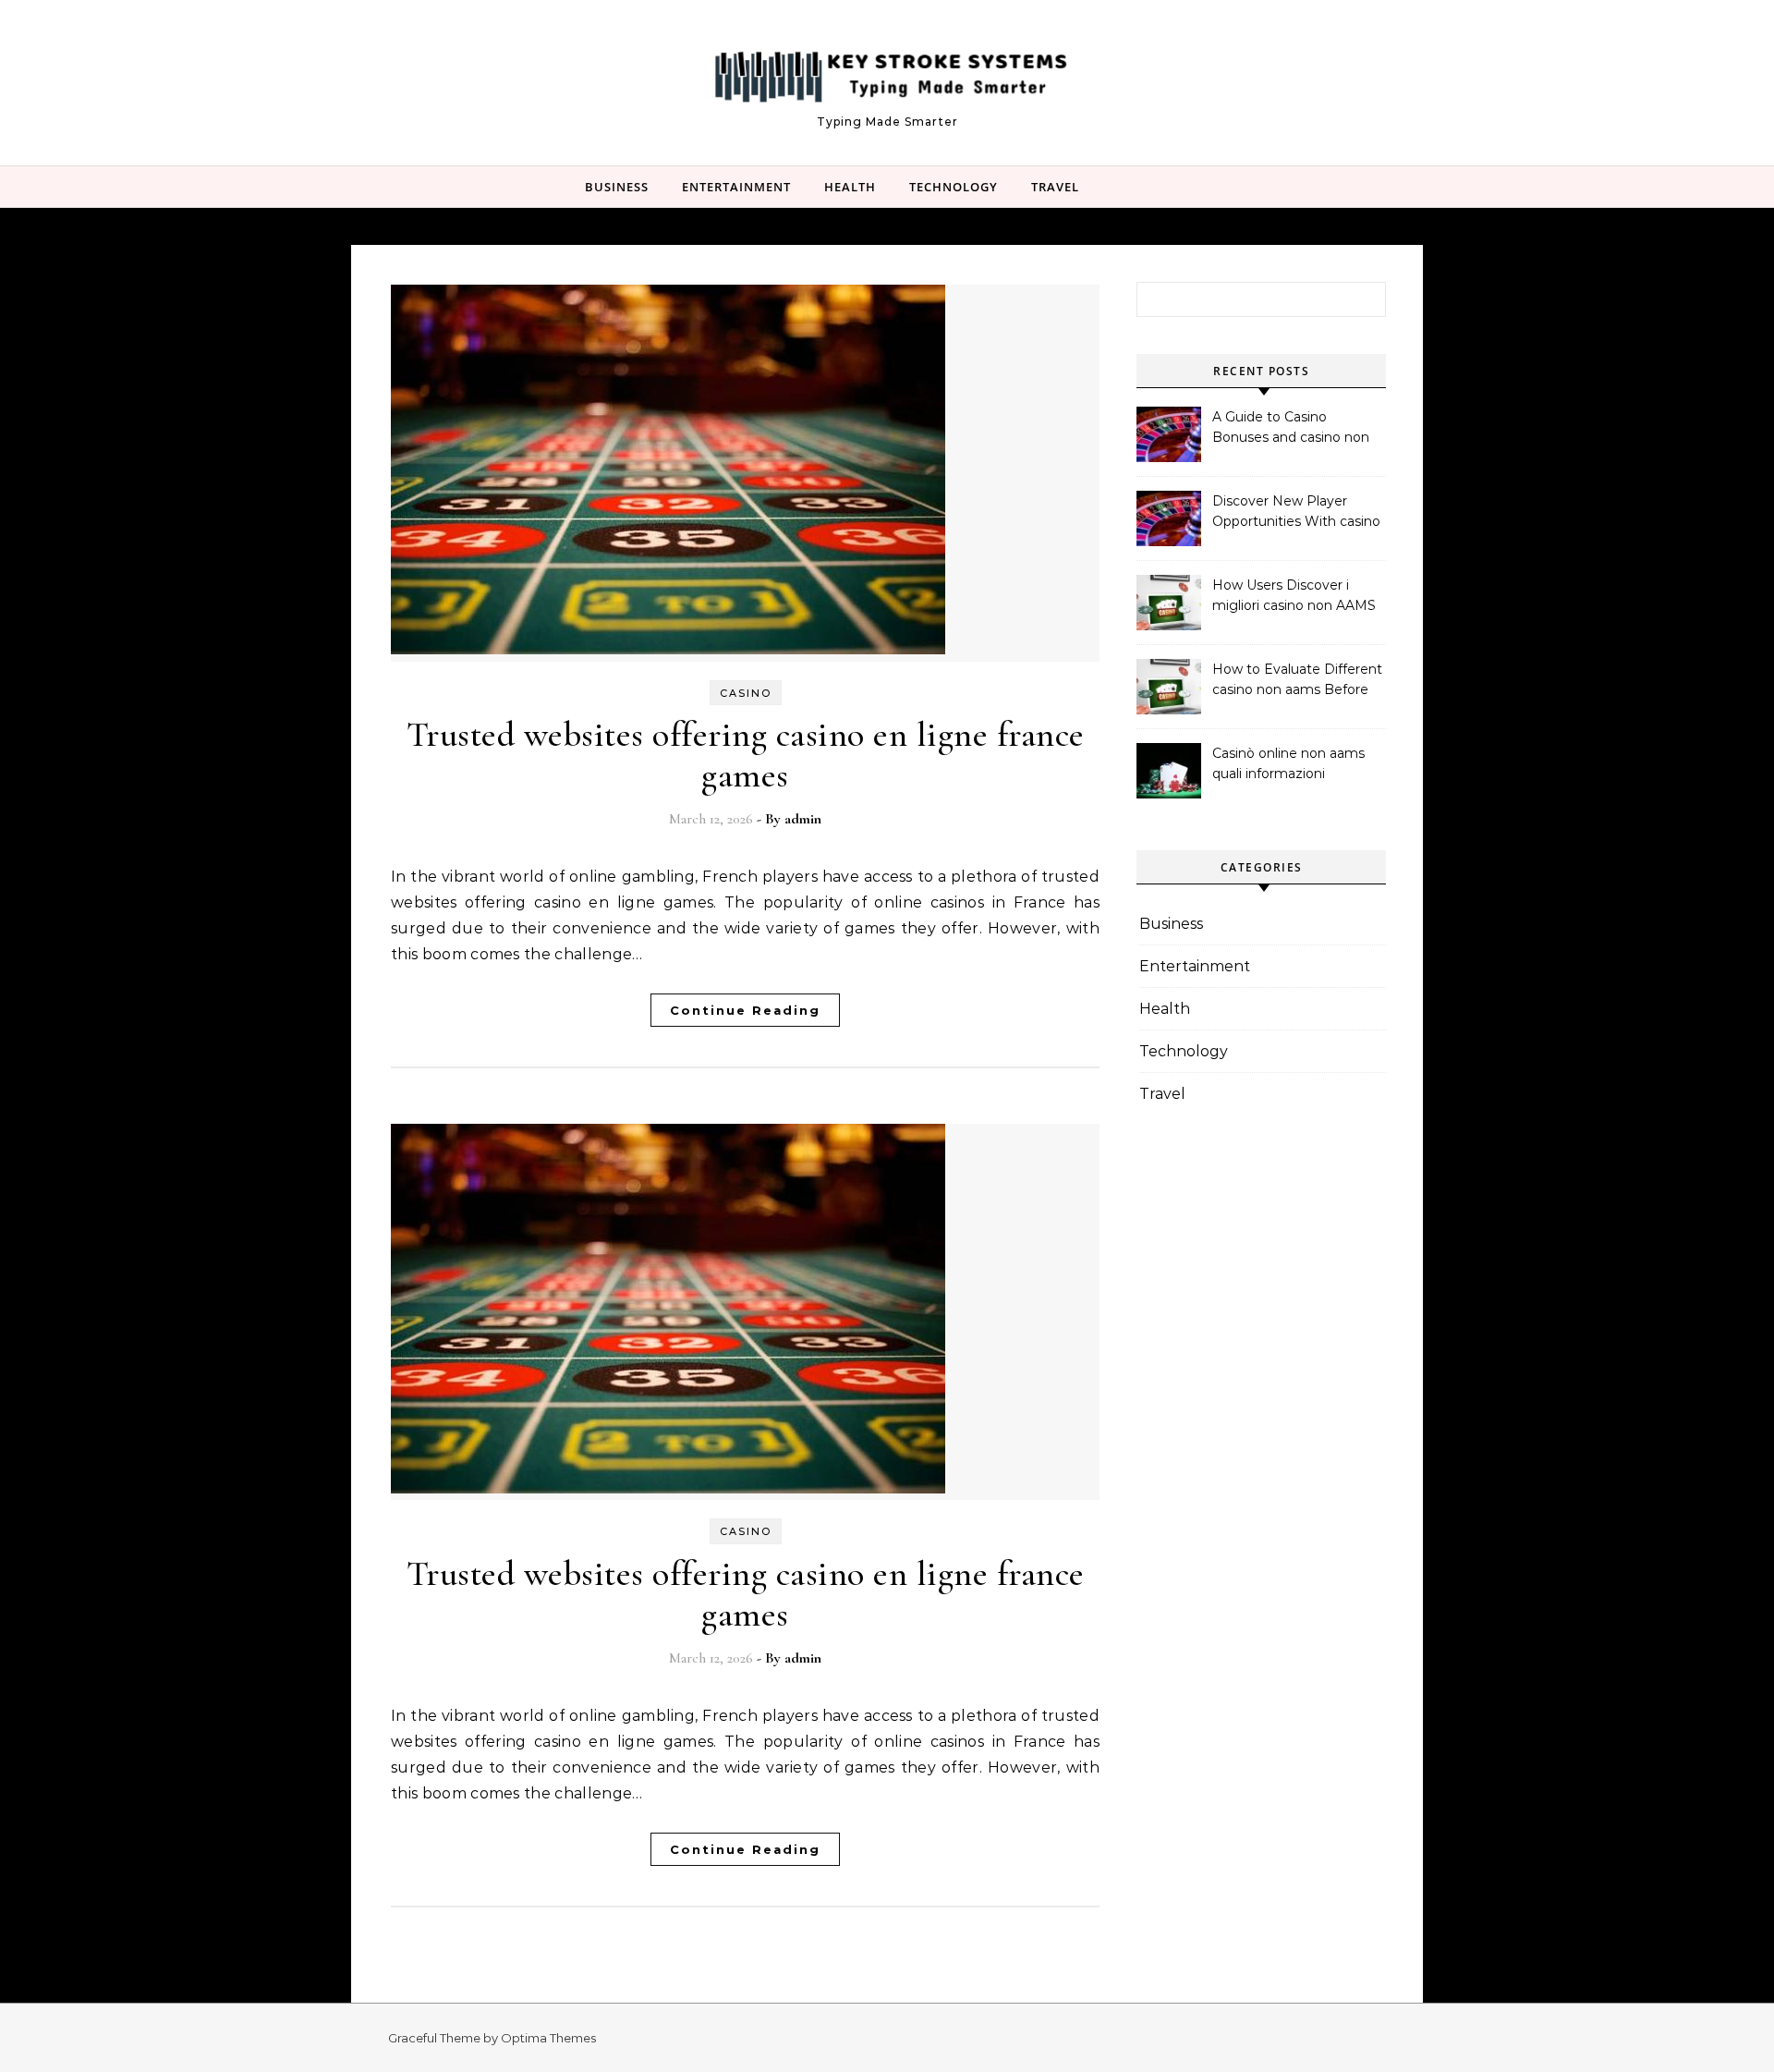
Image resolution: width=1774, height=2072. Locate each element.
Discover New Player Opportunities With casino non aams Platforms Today (1296, 513)
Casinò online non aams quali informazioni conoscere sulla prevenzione (1288, 765)
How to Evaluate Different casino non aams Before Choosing (1297, 681)
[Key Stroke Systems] (887, 74)
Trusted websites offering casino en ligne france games (746, 755)
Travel (1055, 187)
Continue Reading (745, 1010)
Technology (954, 187)
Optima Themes (548, 2038)
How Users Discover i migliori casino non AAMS (1294, 595)
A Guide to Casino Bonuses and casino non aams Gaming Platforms (1291, 429)
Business (617, 187)
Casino (746, 693)
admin (803, 819)
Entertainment (736, 187)
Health (850, 187)
